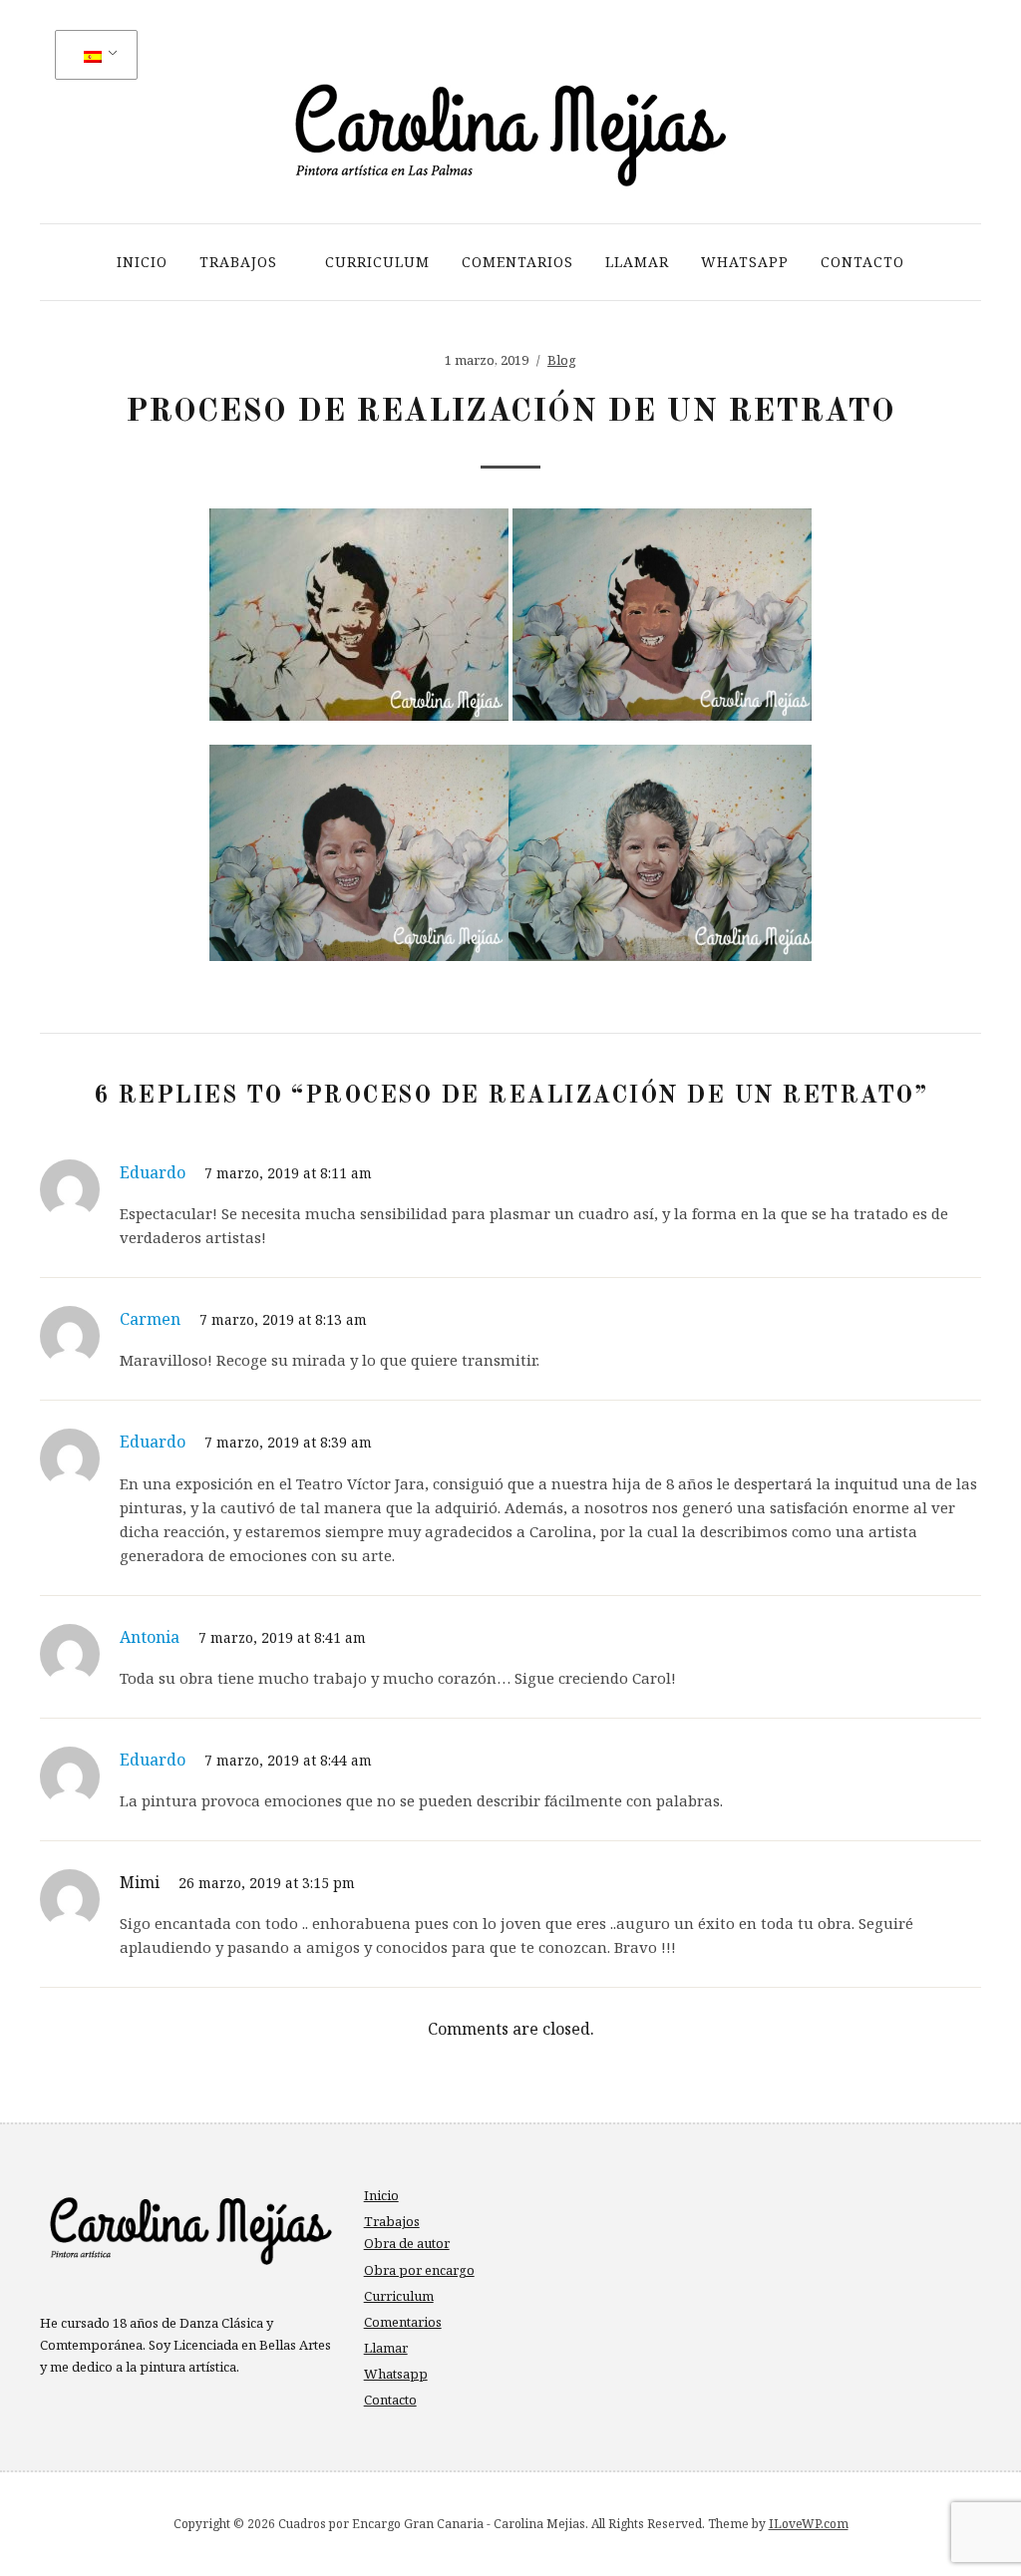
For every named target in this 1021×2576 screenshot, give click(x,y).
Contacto (862, 262)
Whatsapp (745, 262)
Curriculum (377, 262)
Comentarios (517, 262)
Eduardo (153, 1172)
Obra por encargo (419, 2270)
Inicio (142, 262)
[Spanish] (93, 55)
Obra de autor (407, 2243)
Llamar (637, 262)
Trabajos (238, 262)
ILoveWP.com (809, 2524)
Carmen (150, 1319)
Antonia (150, 1637)
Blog (562, 360)
